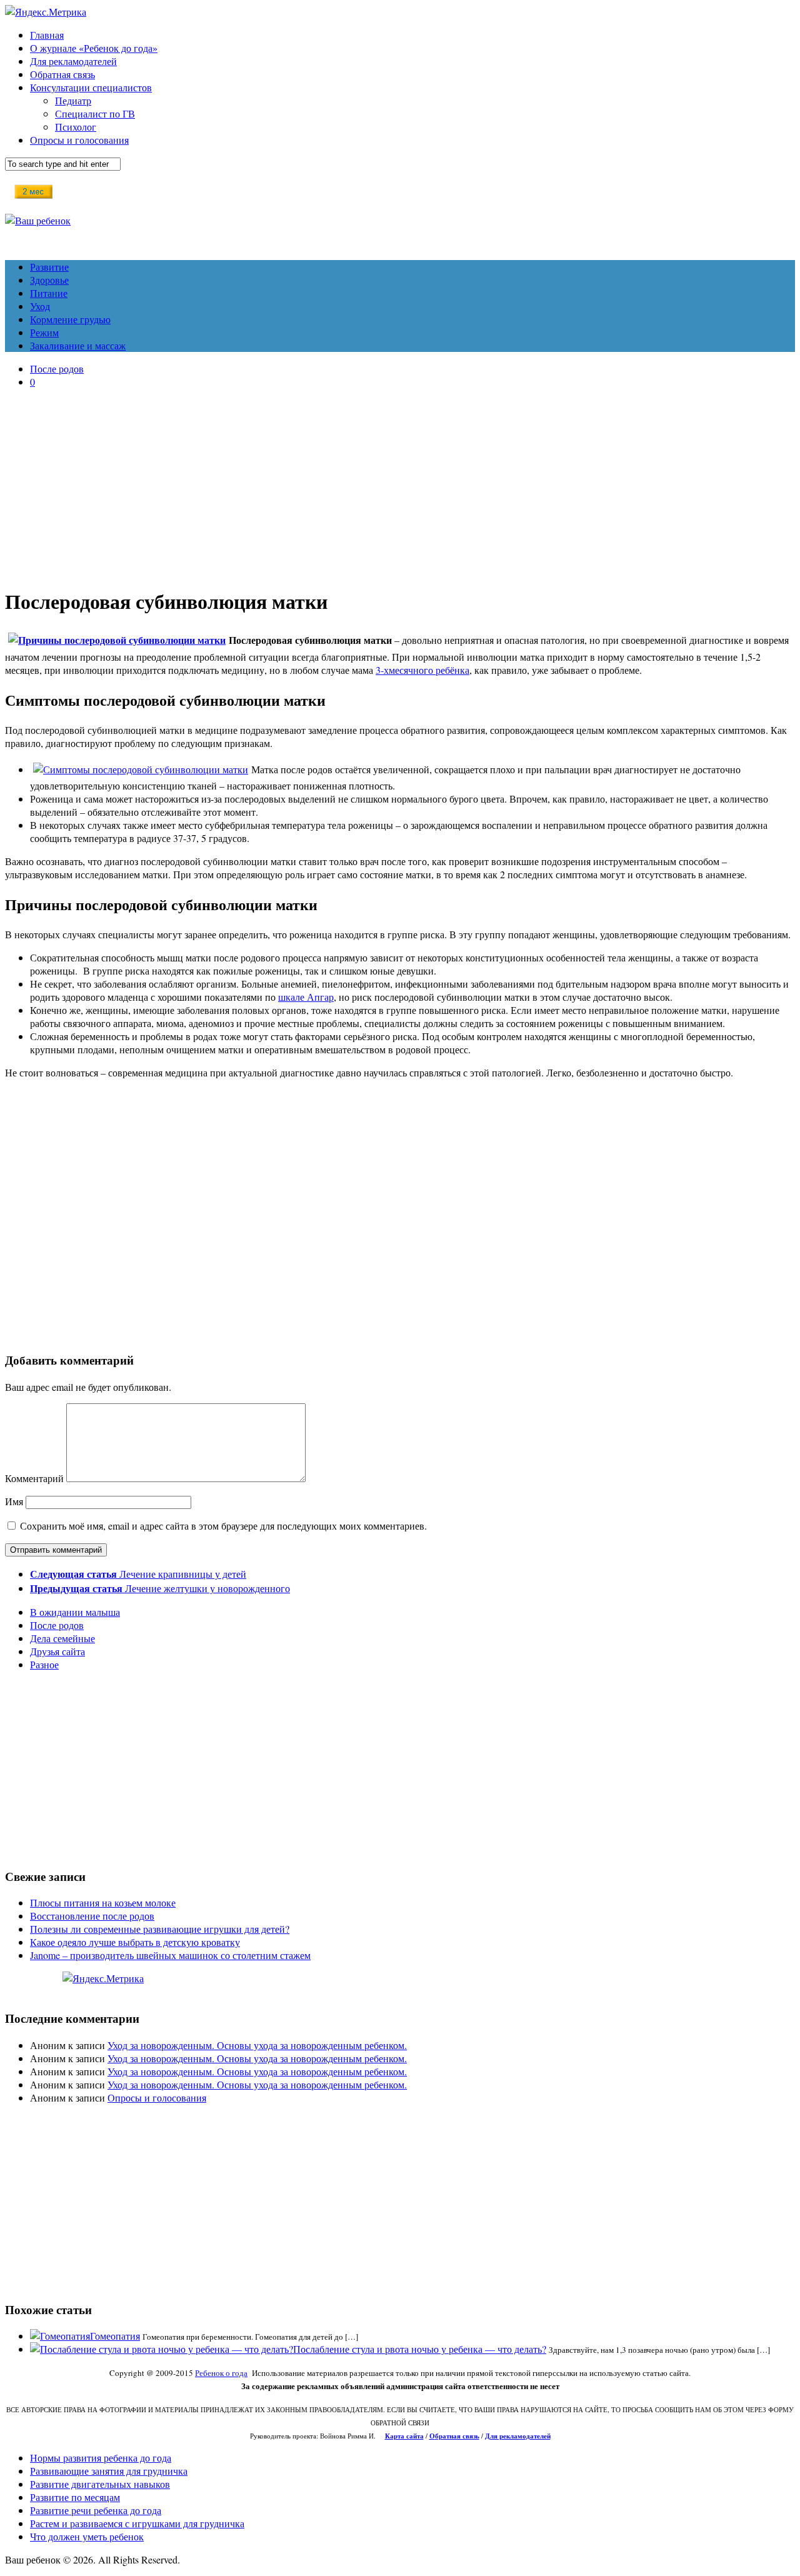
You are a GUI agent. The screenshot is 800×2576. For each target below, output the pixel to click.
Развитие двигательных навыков (100, 2484)
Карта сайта (404, 2436)
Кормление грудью (70, 319)
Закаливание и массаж (78, 345)
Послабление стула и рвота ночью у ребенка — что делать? (420, 2349)
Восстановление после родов (92, 1916)
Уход (40, 306)
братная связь (457, 2436)
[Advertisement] (400, 486)
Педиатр (73, 100)
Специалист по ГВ (95, 113)
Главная (47, 35)
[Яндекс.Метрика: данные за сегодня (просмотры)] (103, 1978)
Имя (14, 1501)
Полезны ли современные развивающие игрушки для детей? (160, 1929)
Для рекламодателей (73, 61)
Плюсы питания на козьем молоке (103, 1902)
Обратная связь (62, 74)
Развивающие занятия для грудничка (109, 2471)
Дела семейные (62, 1638)
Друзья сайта (57, 1651)
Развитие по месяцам (75, 2497)
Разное (44, 1664)
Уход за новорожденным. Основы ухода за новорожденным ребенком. (257, 2045)
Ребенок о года (221, 2373)
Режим (44, 332)
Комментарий (34, 1478)
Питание (49, 293)
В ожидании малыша (75, 1612)
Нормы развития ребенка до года (101, 2458)
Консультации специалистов (91, 87)
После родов (57, 368)
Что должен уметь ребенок (87, 2536)
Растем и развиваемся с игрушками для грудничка (137, 2523)
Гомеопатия (115, 2336)
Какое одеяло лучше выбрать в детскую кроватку (135, 1942)
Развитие (49, 267)
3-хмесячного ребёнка (422, 670)
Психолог (76, 127)
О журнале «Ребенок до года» (94, 48)
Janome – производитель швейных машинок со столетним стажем (170, 1955)
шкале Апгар (306, 997)
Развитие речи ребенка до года (96, 2510)
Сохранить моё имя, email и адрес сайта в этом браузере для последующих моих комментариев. (223, 1526)
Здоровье (49, 280)
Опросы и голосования (79, 140)
